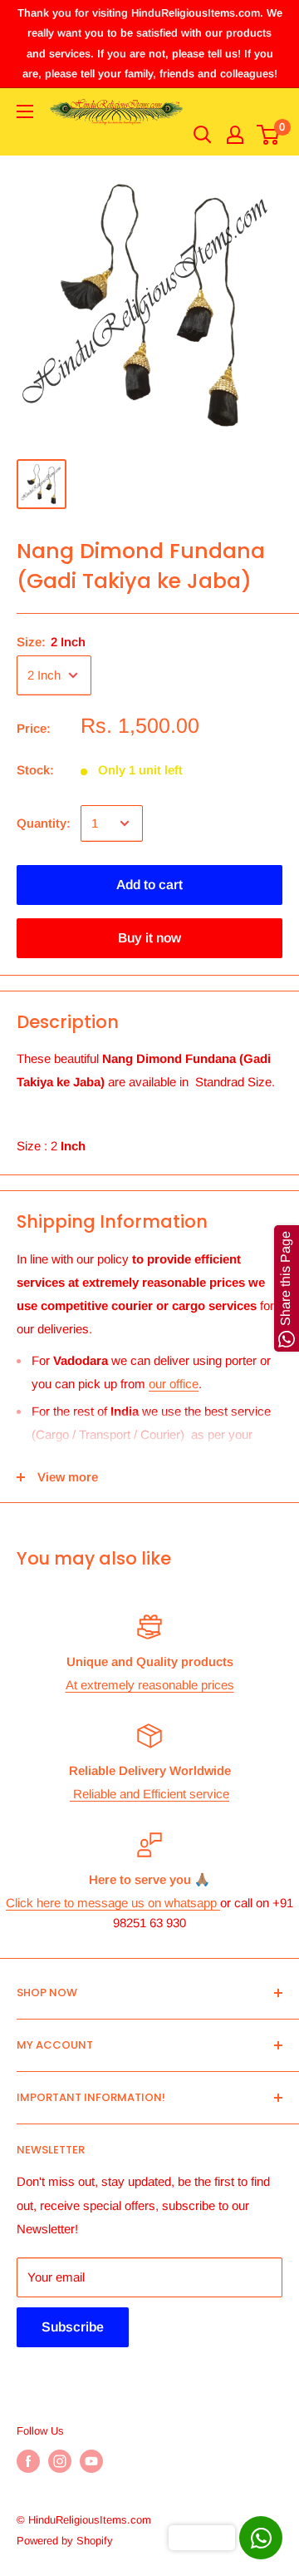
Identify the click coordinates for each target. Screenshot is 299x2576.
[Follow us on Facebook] (28, 2461)
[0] (269, 135)
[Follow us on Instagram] (60, 2461)
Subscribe (73, 2327)
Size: (51, 642)
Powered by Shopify (65, 2541)
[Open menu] (25, 111)
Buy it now (149, 938)
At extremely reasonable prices (150, 1685)
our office (174, 1384)
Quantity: (44, 823)
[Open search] (203, 135)
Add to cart (149, 885)
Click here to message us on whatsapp (113, 1903)
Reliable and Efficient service (149, 1794)
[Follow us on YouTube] (91, 2461)
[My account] (235, 135)
